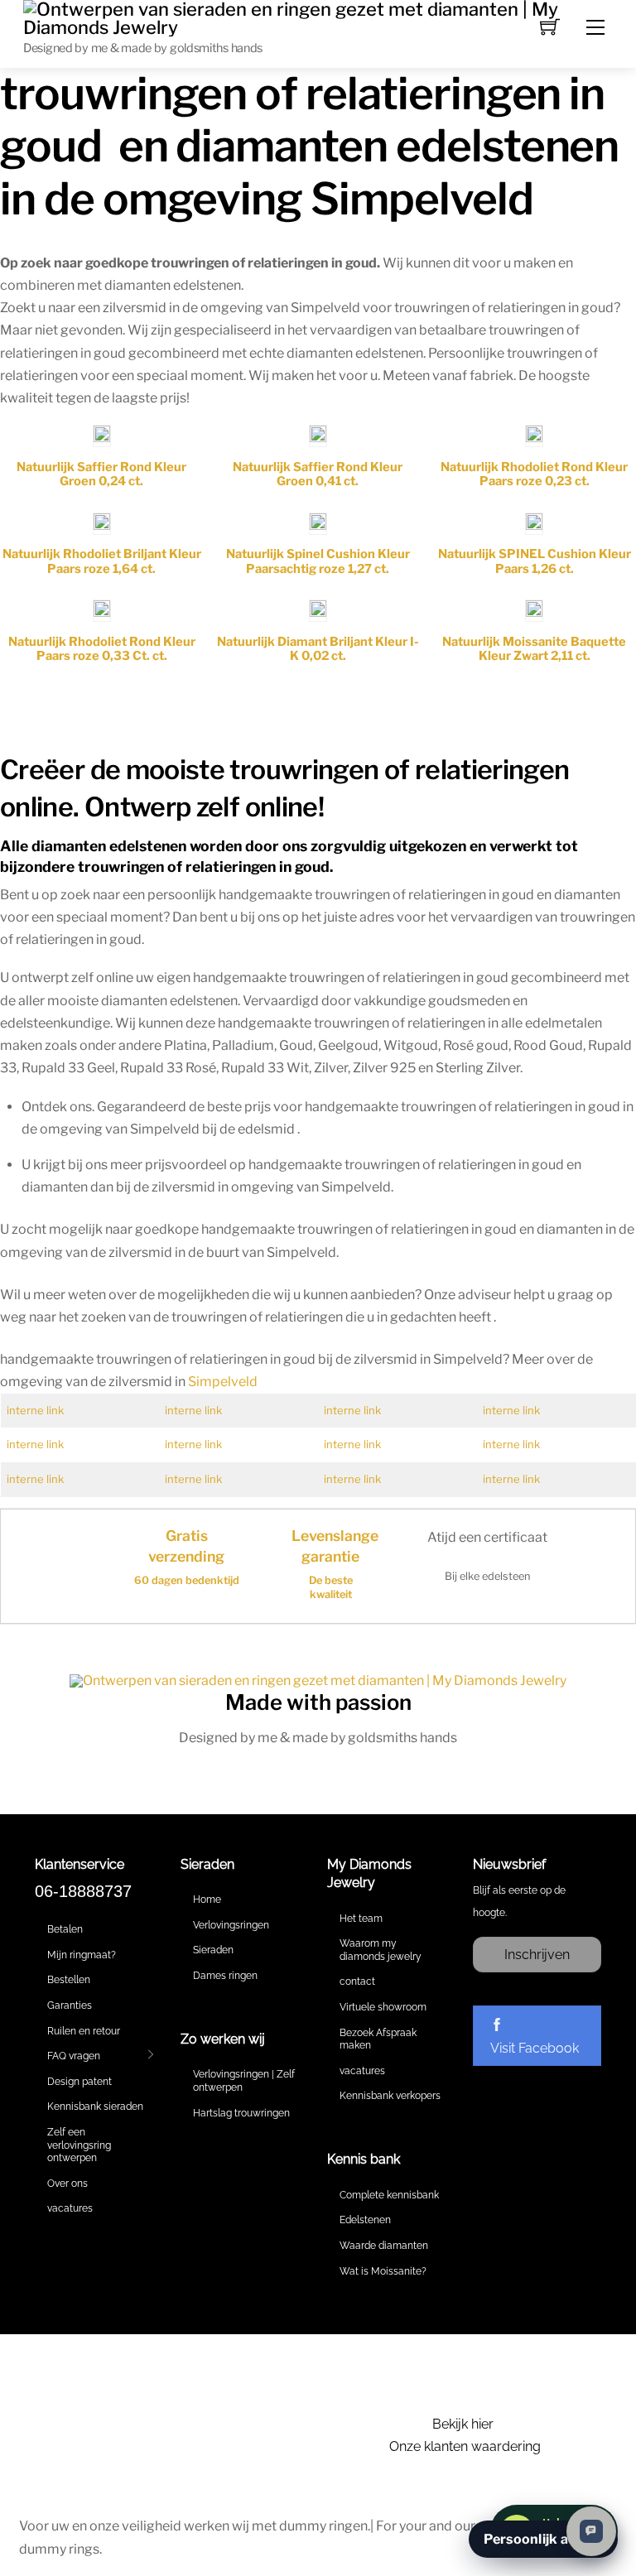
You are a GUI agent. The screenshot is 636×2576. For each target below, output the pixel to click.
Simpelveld (223, 1382)
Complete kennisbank (389, 2195)
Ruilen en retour (84, 2031)
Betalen (65, 1929)
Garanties (70, 2005)
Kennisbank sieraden (95, 2107)
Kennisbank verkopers (390, 2096)
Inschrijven (537, 1955)
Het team (361, 1919)
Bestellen (69, 1980)
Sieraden (213, 1950)
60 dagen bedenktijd (187, 1580)
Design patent (79, 2082)
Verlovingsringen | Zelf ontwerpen (244, 2081)
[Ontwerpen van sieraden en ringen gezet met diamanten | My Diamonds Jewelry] (318, 17)
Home (207, 1899)
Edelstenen (365, 2220)
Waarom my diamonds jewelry (381, 1950)
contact (357, 1981)
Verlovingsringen (231, 1925)
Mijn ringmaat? (82, 1955)
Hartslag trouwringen (241, 2113)
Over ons (67, 2184)
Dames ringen (225, 1976)
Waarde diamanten (384, 2246)
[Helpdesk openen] (591, 2531)
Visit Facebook (535, 2048)
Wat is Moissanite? (383, 2271)
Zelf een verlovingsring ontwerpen (79, 2145)
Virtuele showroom (383, 2007)
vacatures (70, 2208)
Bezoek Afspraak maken (378, 2039)
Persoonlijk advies (543, 2539)
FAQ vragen (74, 2056)
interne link (35, 1410)
